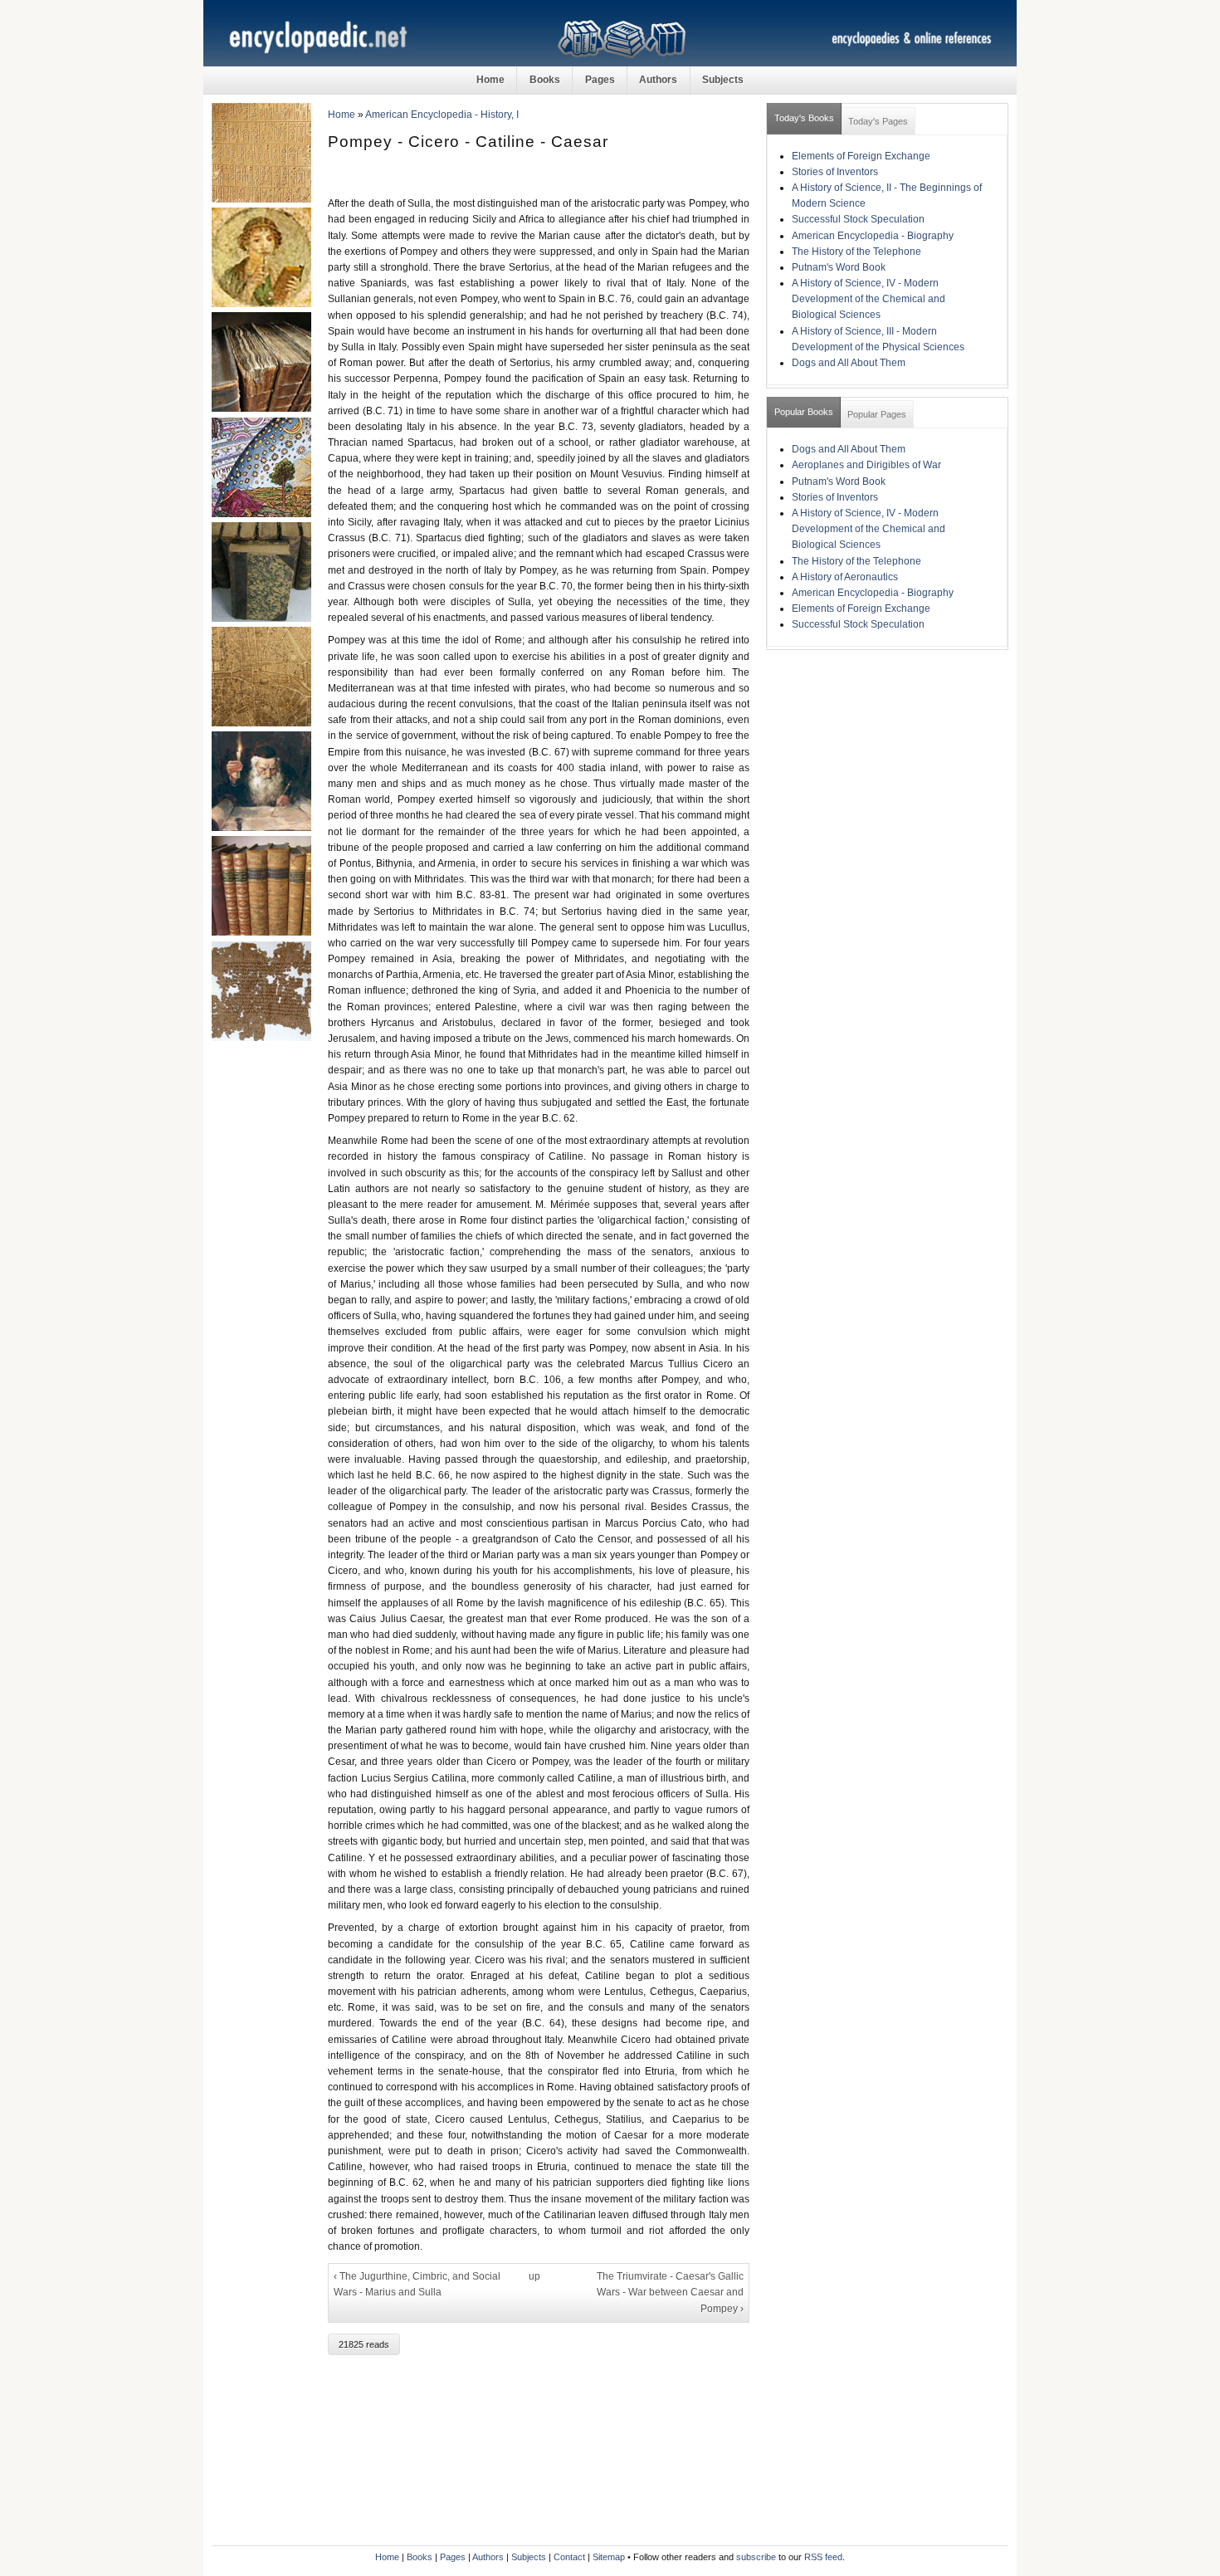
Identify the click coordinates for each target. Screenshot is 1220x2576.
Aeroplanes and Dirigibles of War (866, 465)
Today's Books (804, 118)
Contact (569, 2557)
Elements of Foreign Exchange (861, 156)
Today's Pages (878, 121)
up (534, 2276)
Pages (600, 80)
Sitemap (609, 2557)
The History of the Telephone (856, 252)
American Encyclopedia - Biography (873, 236)
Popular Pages (877, 414)
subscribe (756, 2557)
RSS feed (823, 2557)
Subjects (723, 80)
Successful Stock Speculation (858, 219)
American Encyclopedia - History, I (442, 115)
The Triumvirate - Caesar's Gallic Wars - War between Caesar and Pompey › (670, 2292)
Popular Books (804, 412)
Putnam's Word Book (839, 267)
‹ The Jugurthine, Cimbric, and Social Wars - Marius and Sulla (417, 2284)
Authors (658, 80)
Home (490, 80)
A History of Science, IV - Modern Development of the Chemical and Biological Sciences (869, 299)
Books (545, 80)
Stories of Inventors (835, 172)
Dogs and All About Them (849, 363)
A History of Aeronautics (845, 577)
